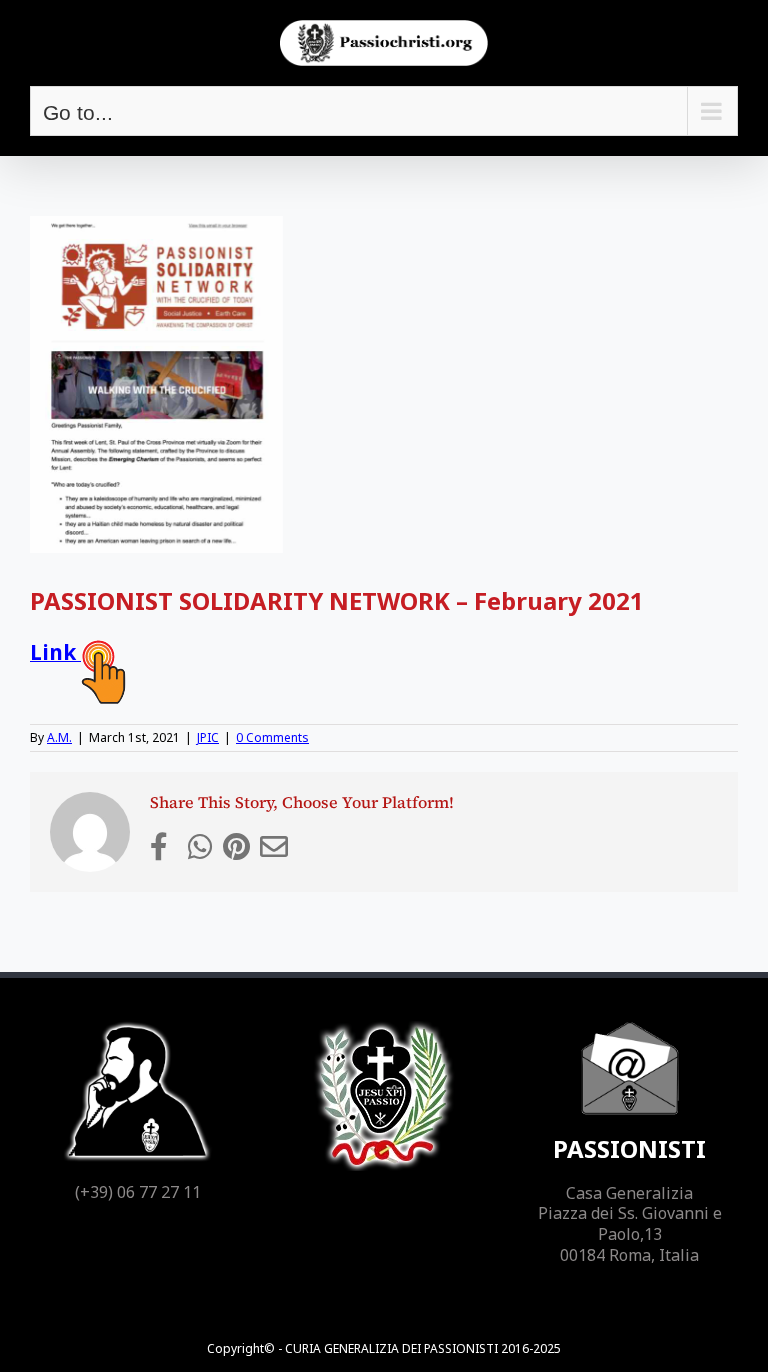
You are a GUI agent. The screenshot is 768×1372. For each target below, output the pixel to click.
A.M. (59, 737)
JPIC (208, 737)
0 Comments (272, 737)
